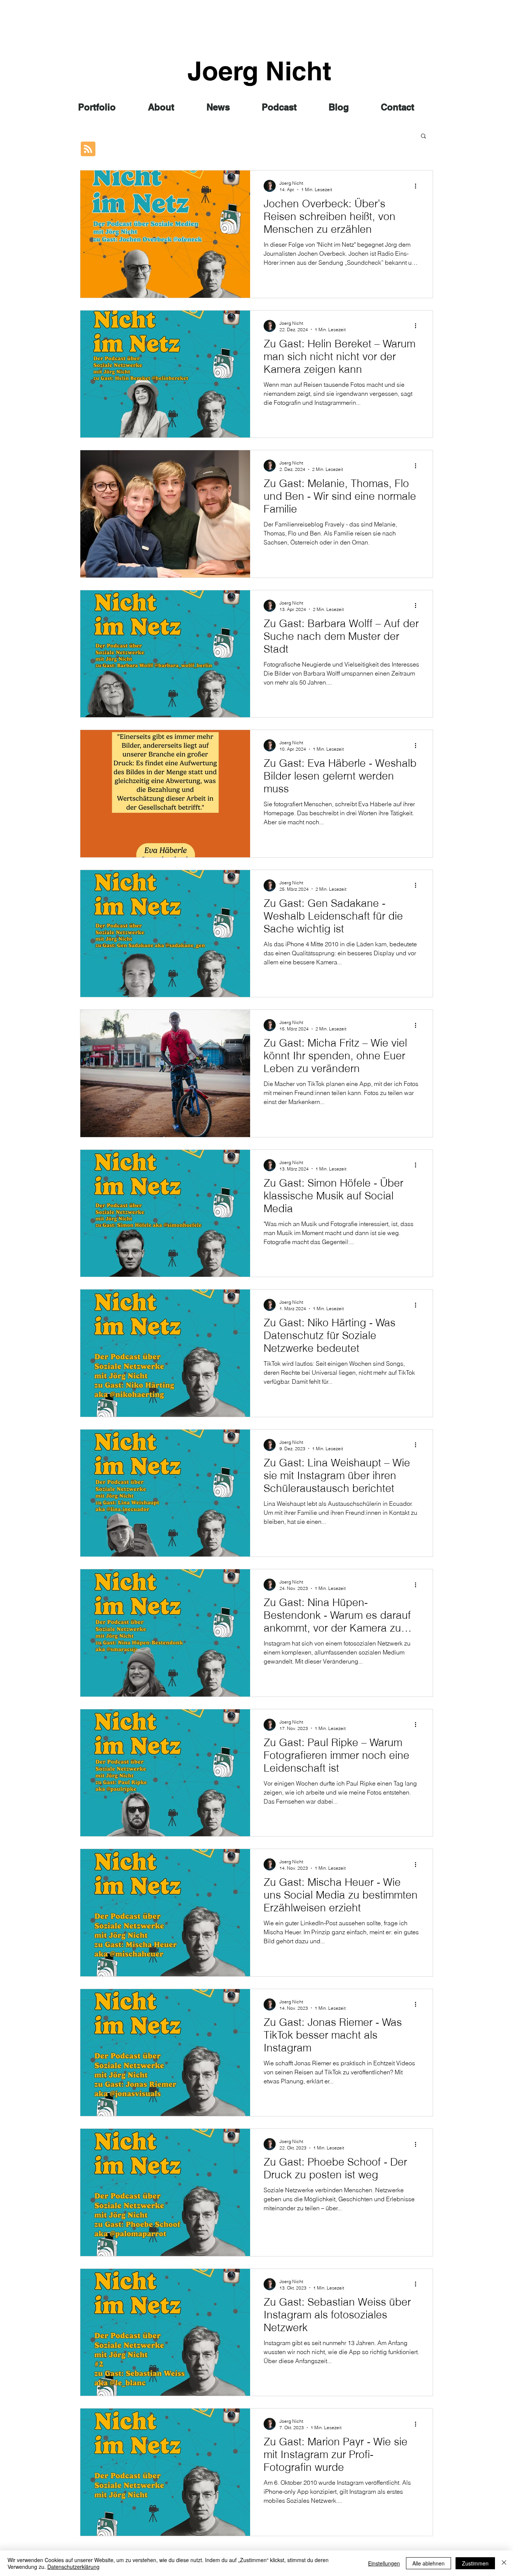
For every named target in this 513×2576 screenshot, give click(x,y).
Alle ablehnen (429, 2563)
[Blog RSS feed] (88, 149)
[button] (423, 136)
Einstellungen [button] (384, 2563)
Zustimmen (475, 2563)
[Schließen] (504, 2563)
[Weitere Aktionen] (418, 186)
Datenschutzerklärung (73, 2567)
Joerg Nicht (259, 71)
